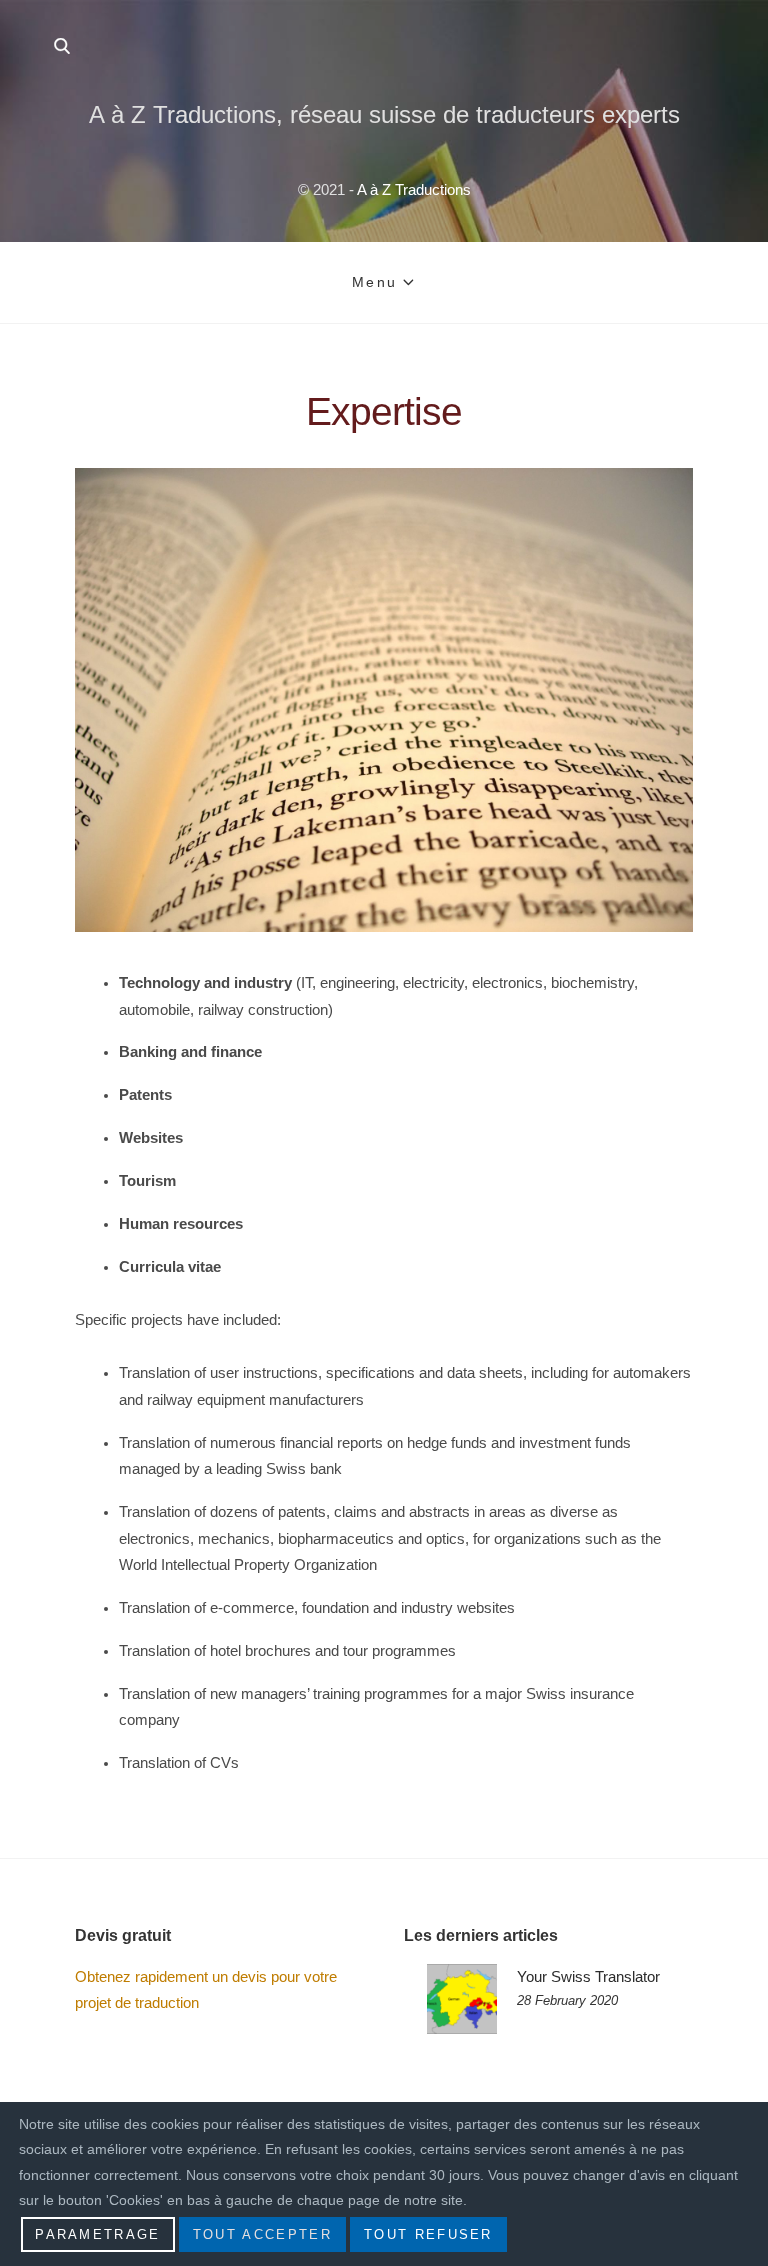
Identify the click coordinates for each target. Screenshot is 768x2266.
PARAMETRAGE (98, 2234)
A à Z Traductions (414, 189)
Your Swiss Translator (588, 1976)
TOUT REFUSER (428, 2234)
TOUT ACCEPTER (262, 2234)
